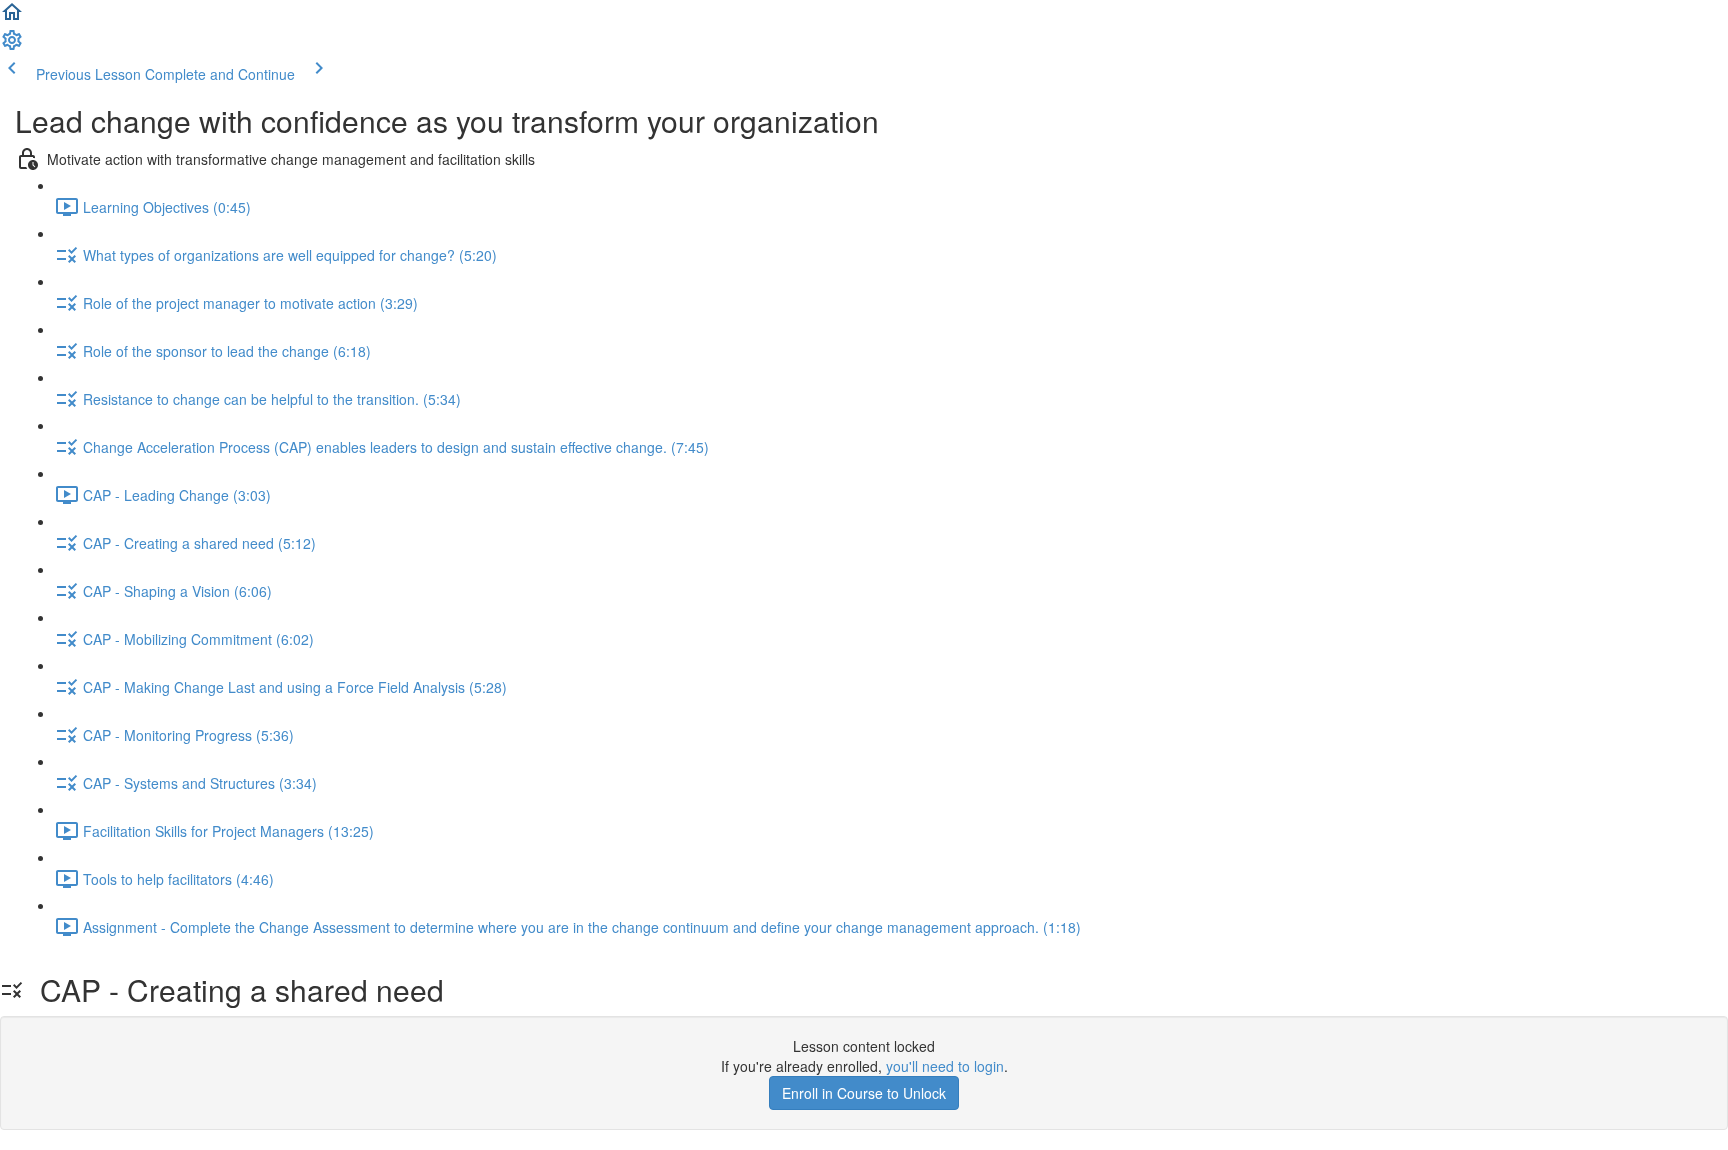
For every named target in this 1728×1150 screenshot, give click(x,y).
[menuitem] (12, 46)
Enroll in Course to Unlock (864, 1093)
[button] (12, 18)
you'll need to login (945, 1066)
